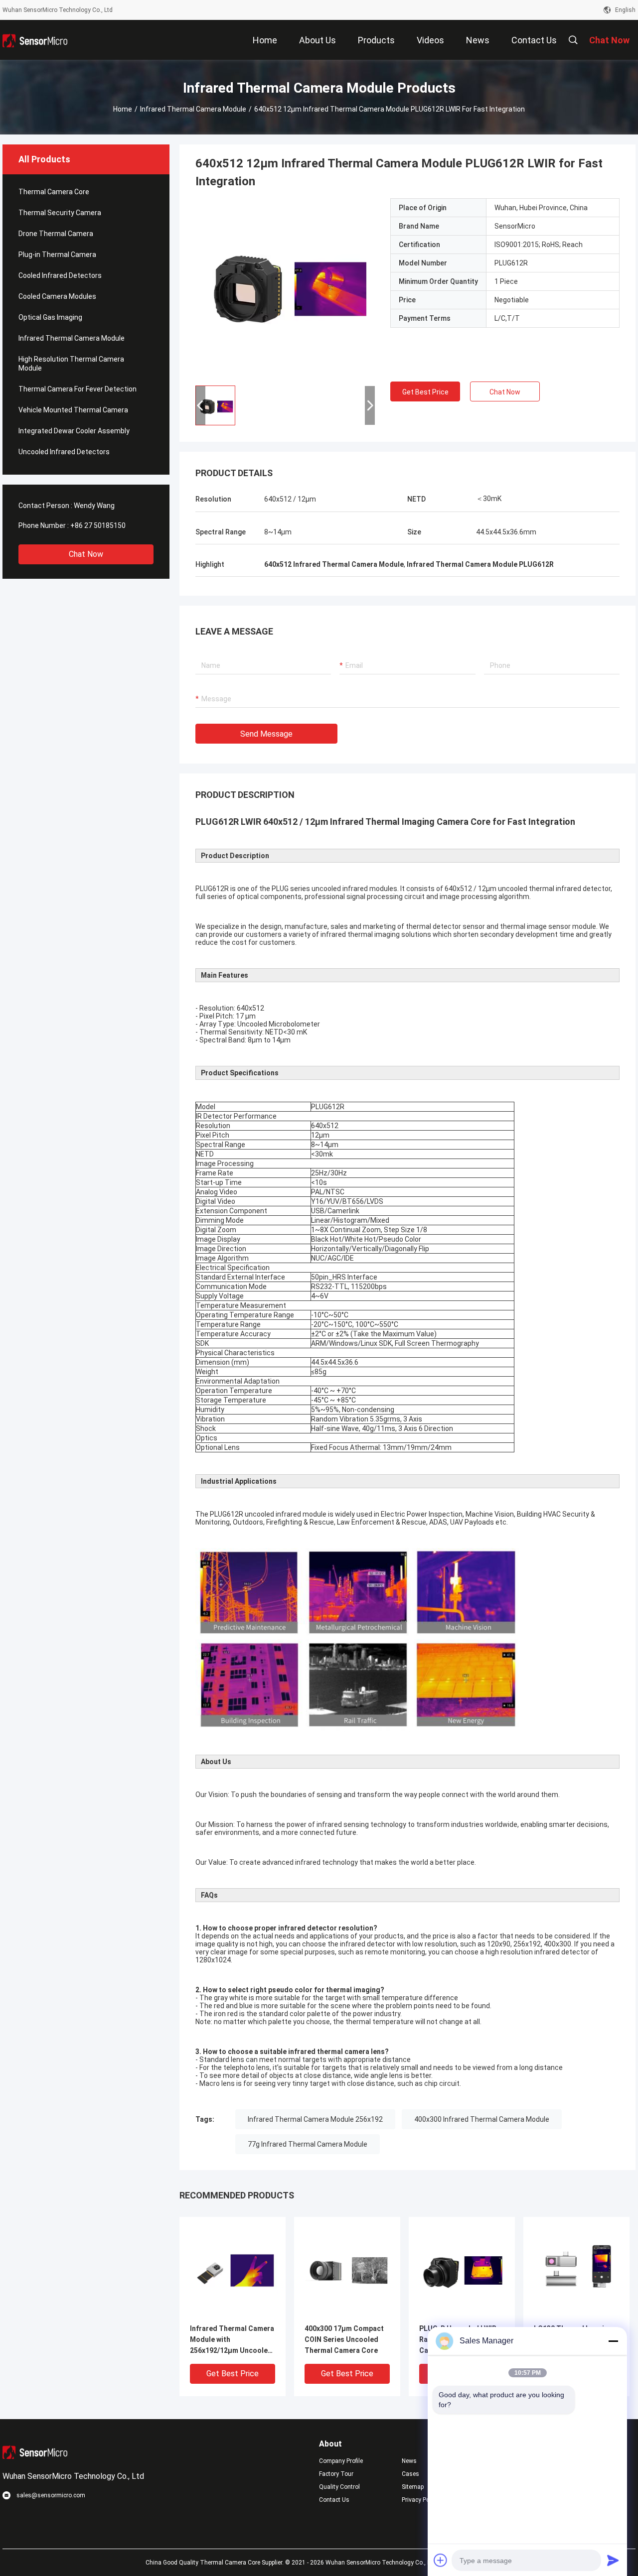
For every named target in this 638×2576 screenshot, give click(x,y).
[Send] (613, 2560)
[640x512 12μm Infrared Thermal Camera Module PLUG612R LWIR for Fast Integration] (285, 288)
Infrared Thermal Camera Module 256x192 (315, 2119)
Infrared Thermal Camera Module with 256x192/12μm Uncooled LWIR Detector (232, 2340)
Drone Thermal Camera (56, 234)
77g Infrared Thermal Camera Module (308, 2144)
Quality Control (339, 2487)
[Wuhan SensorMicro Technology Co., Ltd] (35, 40)
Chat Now (86, 554)
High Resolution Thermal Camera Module (71, 364)
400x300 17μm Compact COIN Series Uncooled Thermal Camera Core (344, 2339)
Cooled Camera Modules (57, 296)
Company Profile (341, 2461)
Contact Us (334, 2500)
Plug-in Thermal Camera (57, 255)
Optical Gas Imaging (50, 317)
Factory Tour (336, 2474)
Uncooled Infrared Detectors (64, 452)
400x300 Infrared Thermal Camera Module (482, 2119)
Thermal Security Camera (60, 213)
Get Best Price (425, 392)
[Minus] (613, 2341)
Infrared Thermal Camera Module (193, 109)
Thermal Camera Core (54, 192)
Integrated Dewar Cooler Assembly (74, 431)
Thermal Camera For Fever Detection (78, 389)
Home (123, 109)
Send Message (266, 734)
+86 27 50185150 (98, 525)
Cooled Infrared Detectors (60, 275)
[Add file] (441, 2560)
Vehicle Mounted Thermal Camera (73, 410)
